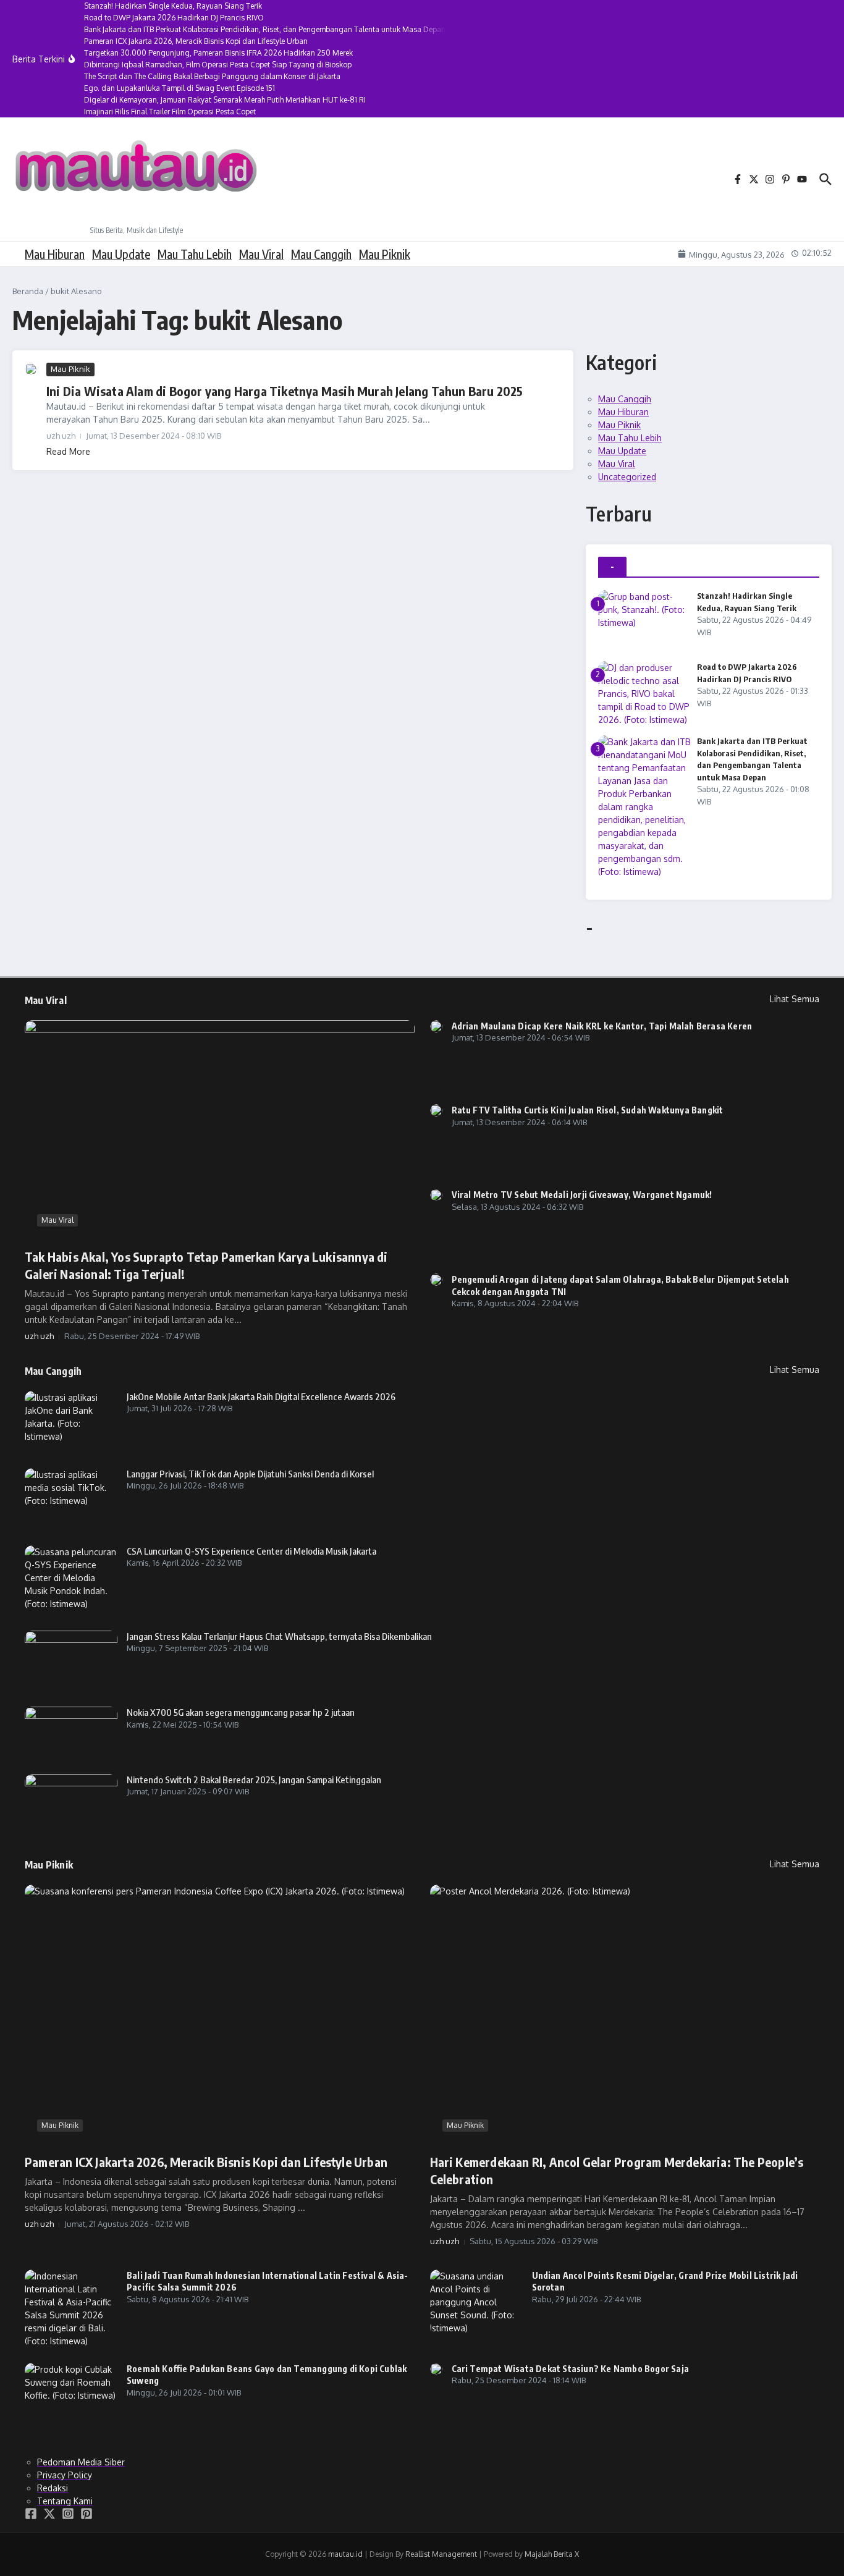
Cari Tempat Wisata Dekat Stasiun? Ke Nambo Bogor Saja (571, 2369)
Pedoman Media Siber (81, 2462)
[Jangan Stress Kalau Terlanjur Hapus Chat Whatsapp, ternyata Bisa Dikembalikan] (71, 1661)
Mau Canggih (321, 254)
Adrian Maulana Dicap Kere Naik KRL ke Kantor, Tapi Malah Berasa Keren (602, 1026)
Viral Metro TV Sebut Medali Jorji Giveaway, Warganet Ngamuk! (582, 1195)
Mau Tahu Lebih (195, 254)
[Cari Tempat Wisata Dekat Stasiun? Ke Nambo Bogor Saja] (436, 2369)
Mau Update (121, 254)
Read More (68, 451)
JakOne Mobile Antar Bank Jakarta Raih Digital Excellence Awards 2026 (261, 1396)
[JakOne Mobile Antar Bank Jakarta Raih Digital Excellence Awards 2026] (71, 1422)
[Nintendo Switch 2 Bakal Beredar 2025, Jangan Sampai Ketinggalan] (71, 1799)
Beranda (28, 291)
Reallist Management (441, 2554)
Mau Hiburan (55, 254)
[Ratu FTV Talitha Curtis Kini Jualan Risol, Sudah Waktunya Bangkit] (436, 1110)
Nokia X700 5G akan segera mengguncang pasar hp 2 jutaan (241, 1712)
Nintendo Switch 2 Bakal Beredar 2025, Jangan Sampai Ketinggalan (254, 1780)
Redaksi (53, 2488)
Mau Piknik (385, 254)
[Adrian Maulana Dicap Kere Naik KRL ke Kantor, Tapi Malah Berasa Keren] (436, 1026)
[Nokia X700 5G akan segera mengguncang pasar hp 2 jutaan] (71, 1733)
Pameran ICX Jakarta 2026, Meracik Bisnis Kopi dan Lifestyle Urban (206, 2162)
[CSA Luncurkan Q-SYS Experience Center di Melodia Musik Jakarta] (71, 1580)
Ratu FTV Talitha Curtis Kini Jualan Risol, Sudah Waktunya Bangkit (588, 1110)
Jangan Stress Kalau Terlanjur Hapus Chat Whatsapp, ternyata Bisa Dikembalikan (279, 1636)
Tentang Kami (65, 2501)
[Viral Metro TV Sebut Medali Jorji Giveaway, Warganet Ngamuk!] (436, 1195)
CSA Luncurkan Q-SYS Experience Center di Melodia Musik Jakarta (251, 1551)
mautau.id (345, 2554)
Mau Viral (261, 254)
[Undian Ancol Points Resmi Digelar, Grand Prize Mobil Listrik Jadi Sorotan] (476, 2302)
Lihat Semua (795, 999)
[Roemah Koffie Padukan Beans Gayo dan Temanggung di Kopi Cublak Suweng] (71, 2394)
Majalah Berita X (552, 2554)
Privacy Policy (65, 2475)
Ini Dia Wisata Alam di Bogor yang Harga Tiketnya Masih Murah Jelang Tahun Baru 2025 (285, 391)
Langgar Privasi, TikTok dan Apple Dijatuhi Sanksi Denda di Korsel (250, 1474)
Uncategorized (627, 477)
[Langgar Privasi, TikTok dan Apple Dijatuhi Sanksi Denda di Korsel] (71, 1499)
